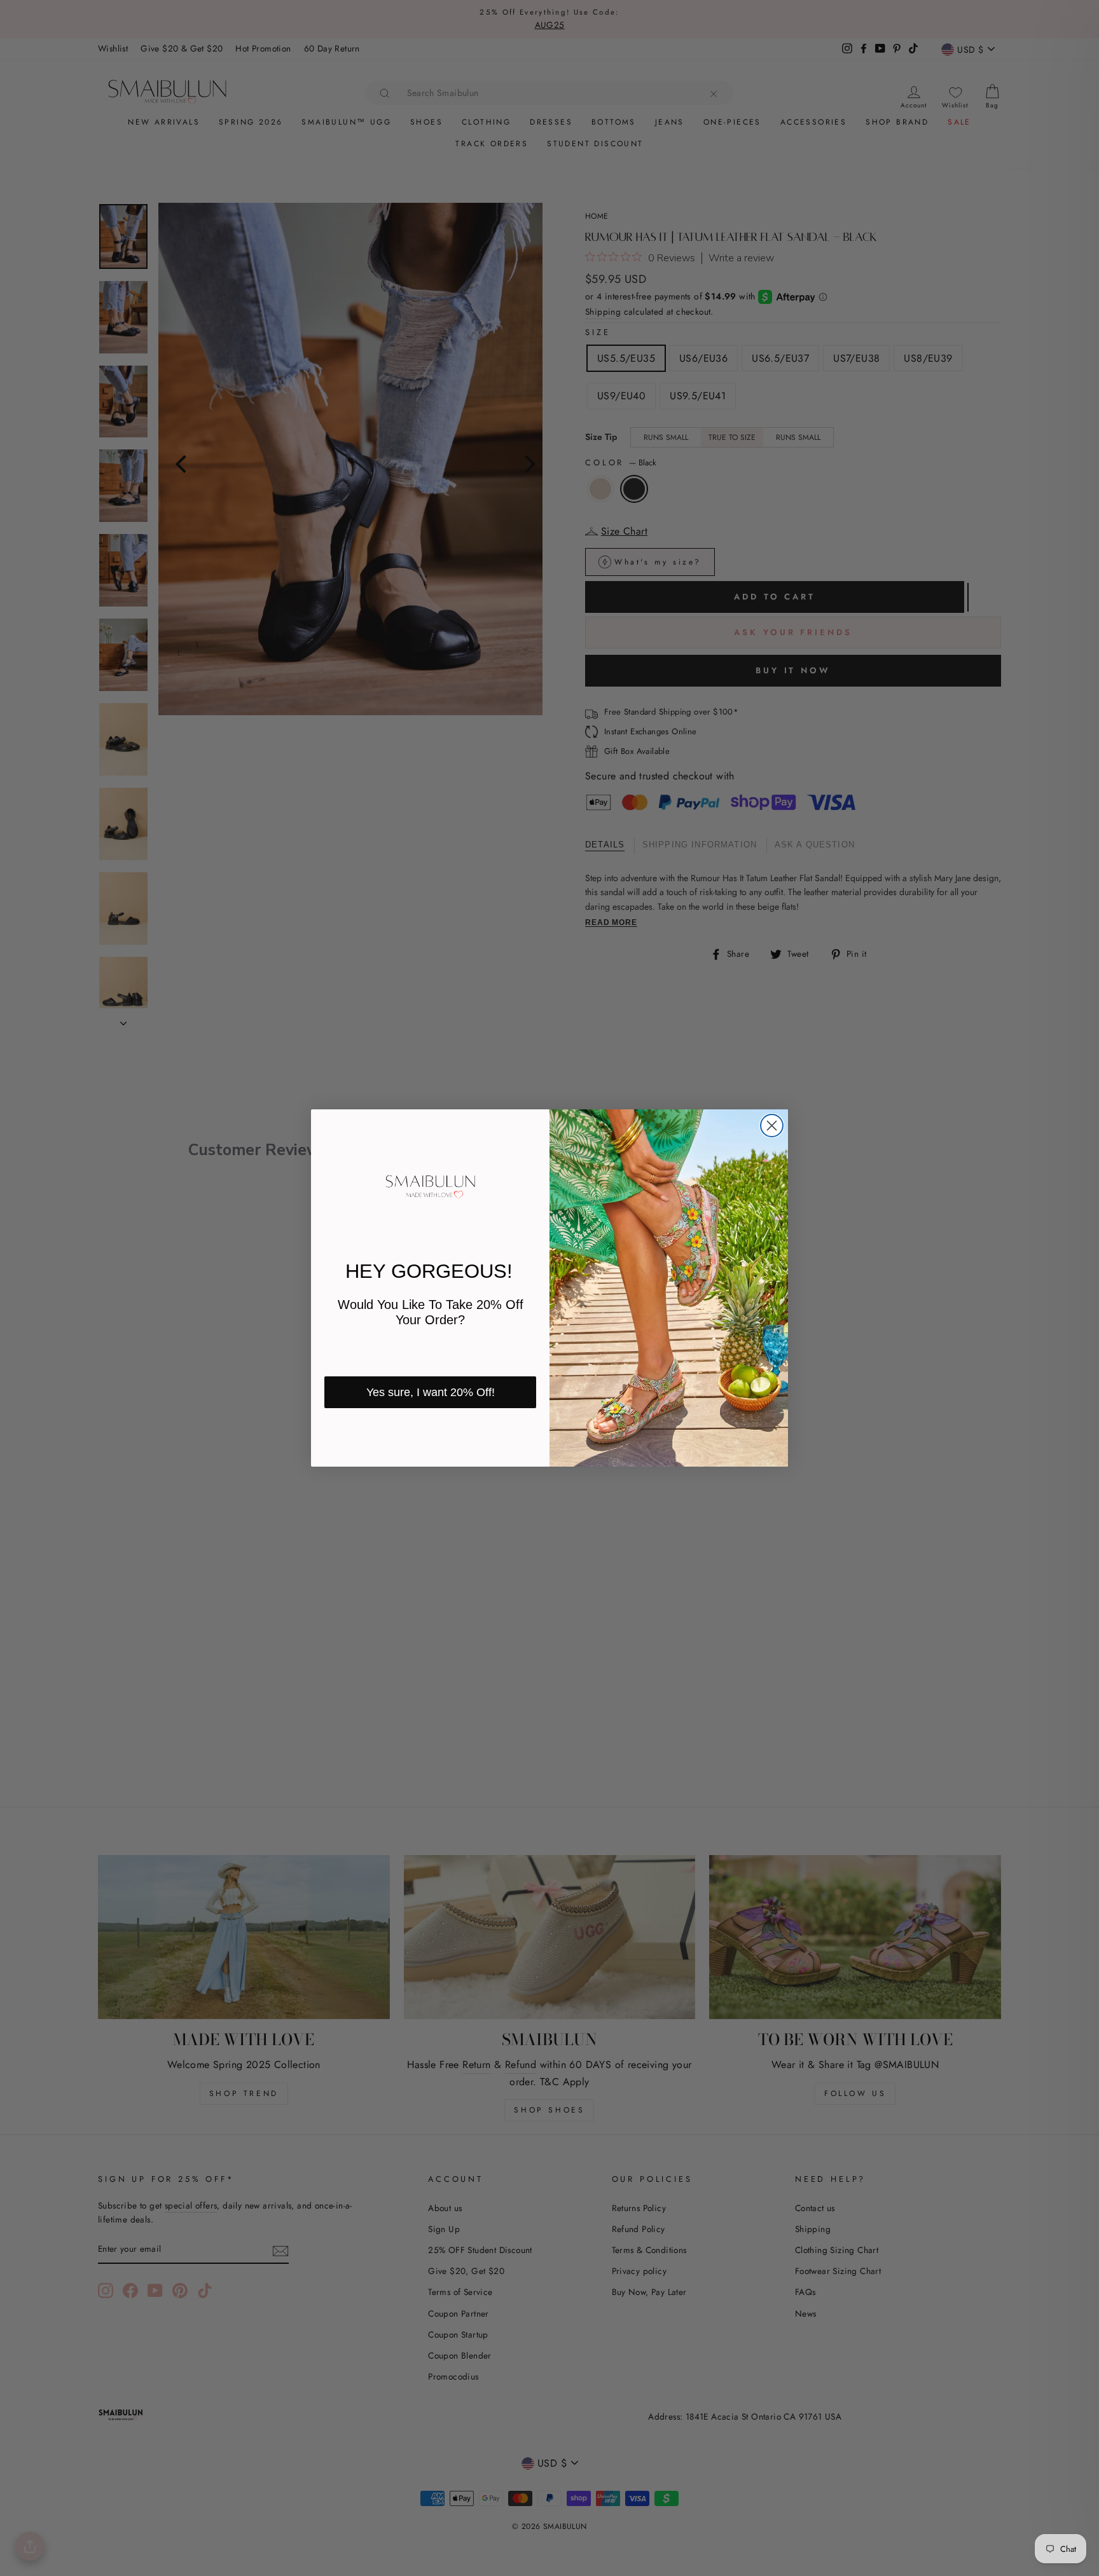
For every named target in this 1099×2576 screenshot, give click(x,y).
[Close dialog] (772, 1126)
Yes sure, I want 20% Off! (431, 1392)
